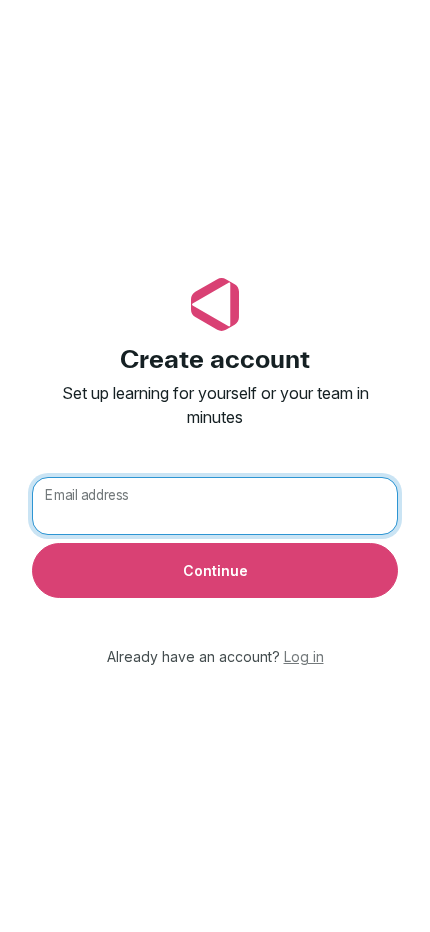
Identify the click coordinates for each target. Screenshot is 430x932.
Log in (304, 656)
